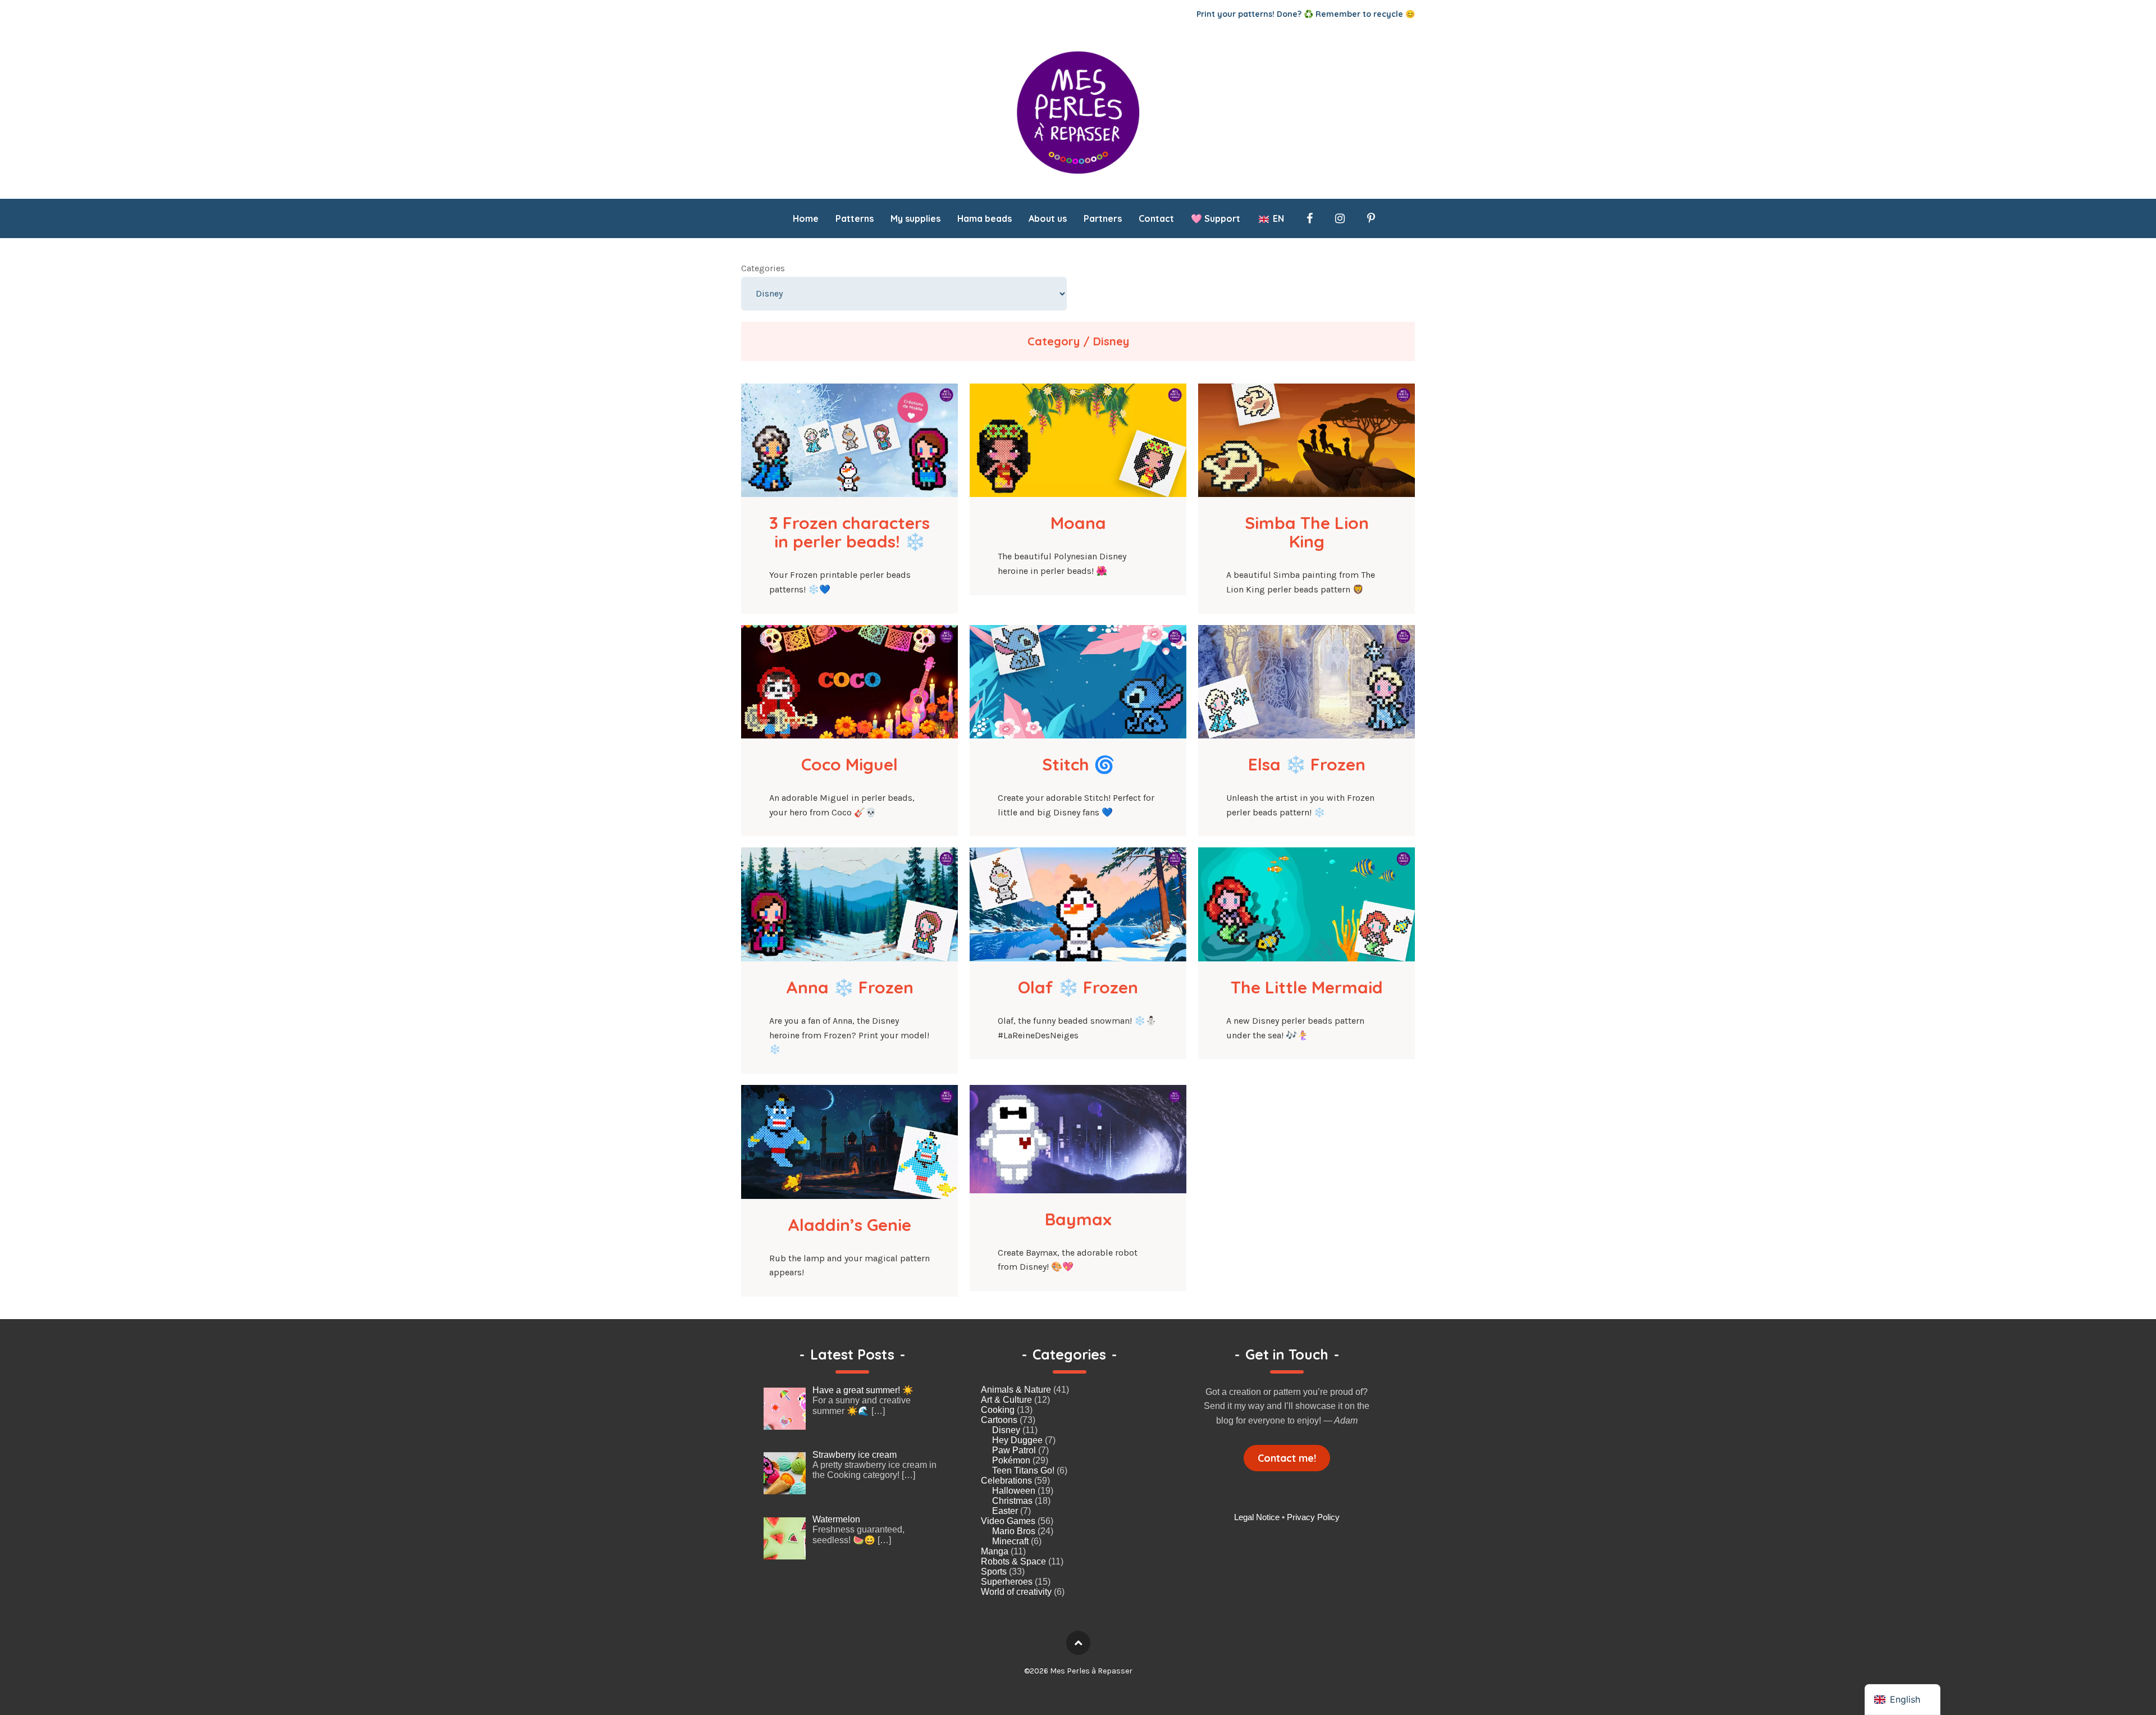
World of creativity (1016, 1592)
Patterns (855, 218)
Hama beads (985, 218)
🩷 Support (1216, 218)
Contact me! (1287, 1458)
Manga (995, 1551)
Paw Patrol (1014, 1450)
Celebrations (1006, 1481)
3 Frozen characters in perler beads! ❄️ (852, 532)
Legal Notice (1257, 1517)
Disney (1006, 1430)
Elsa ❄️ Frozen (1307, 764)
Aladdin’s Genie (849, 1225)
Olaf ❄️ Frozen (1078, 987)
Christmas (1012, 1501)
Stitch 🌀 (1078, 764)
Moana (1078, 523)
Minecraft (1010, 1541)
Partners (1103, 218)
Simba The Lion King (1309, 532)
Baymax (1078, 1219)
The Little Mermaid (1307, 987)
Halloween (1014, 1491)
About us (1048, 218)
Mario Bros (1014, 1531)
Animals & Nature (1016, 1390)
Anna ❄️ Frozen (850, 987)
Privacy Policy (1313, 1517)
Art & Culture (1006, 1400)
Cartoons (999, 1420)
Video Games (1008, 1521)
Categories (763, 268)
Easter (1005, 1511)
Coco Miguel (849, 764)
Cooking (998, 1410)
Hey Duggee (1017, 1440)
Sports (994, 1572)
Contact (1156, 218)
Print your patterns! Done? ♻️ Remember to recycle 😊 (1306, 14)
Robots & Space (1013, 1561)
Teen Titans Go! (1023, 1470)
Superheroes (1007, 1582)
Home (806, 218)
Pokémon (1011, 1460)
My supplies (915, 218)
